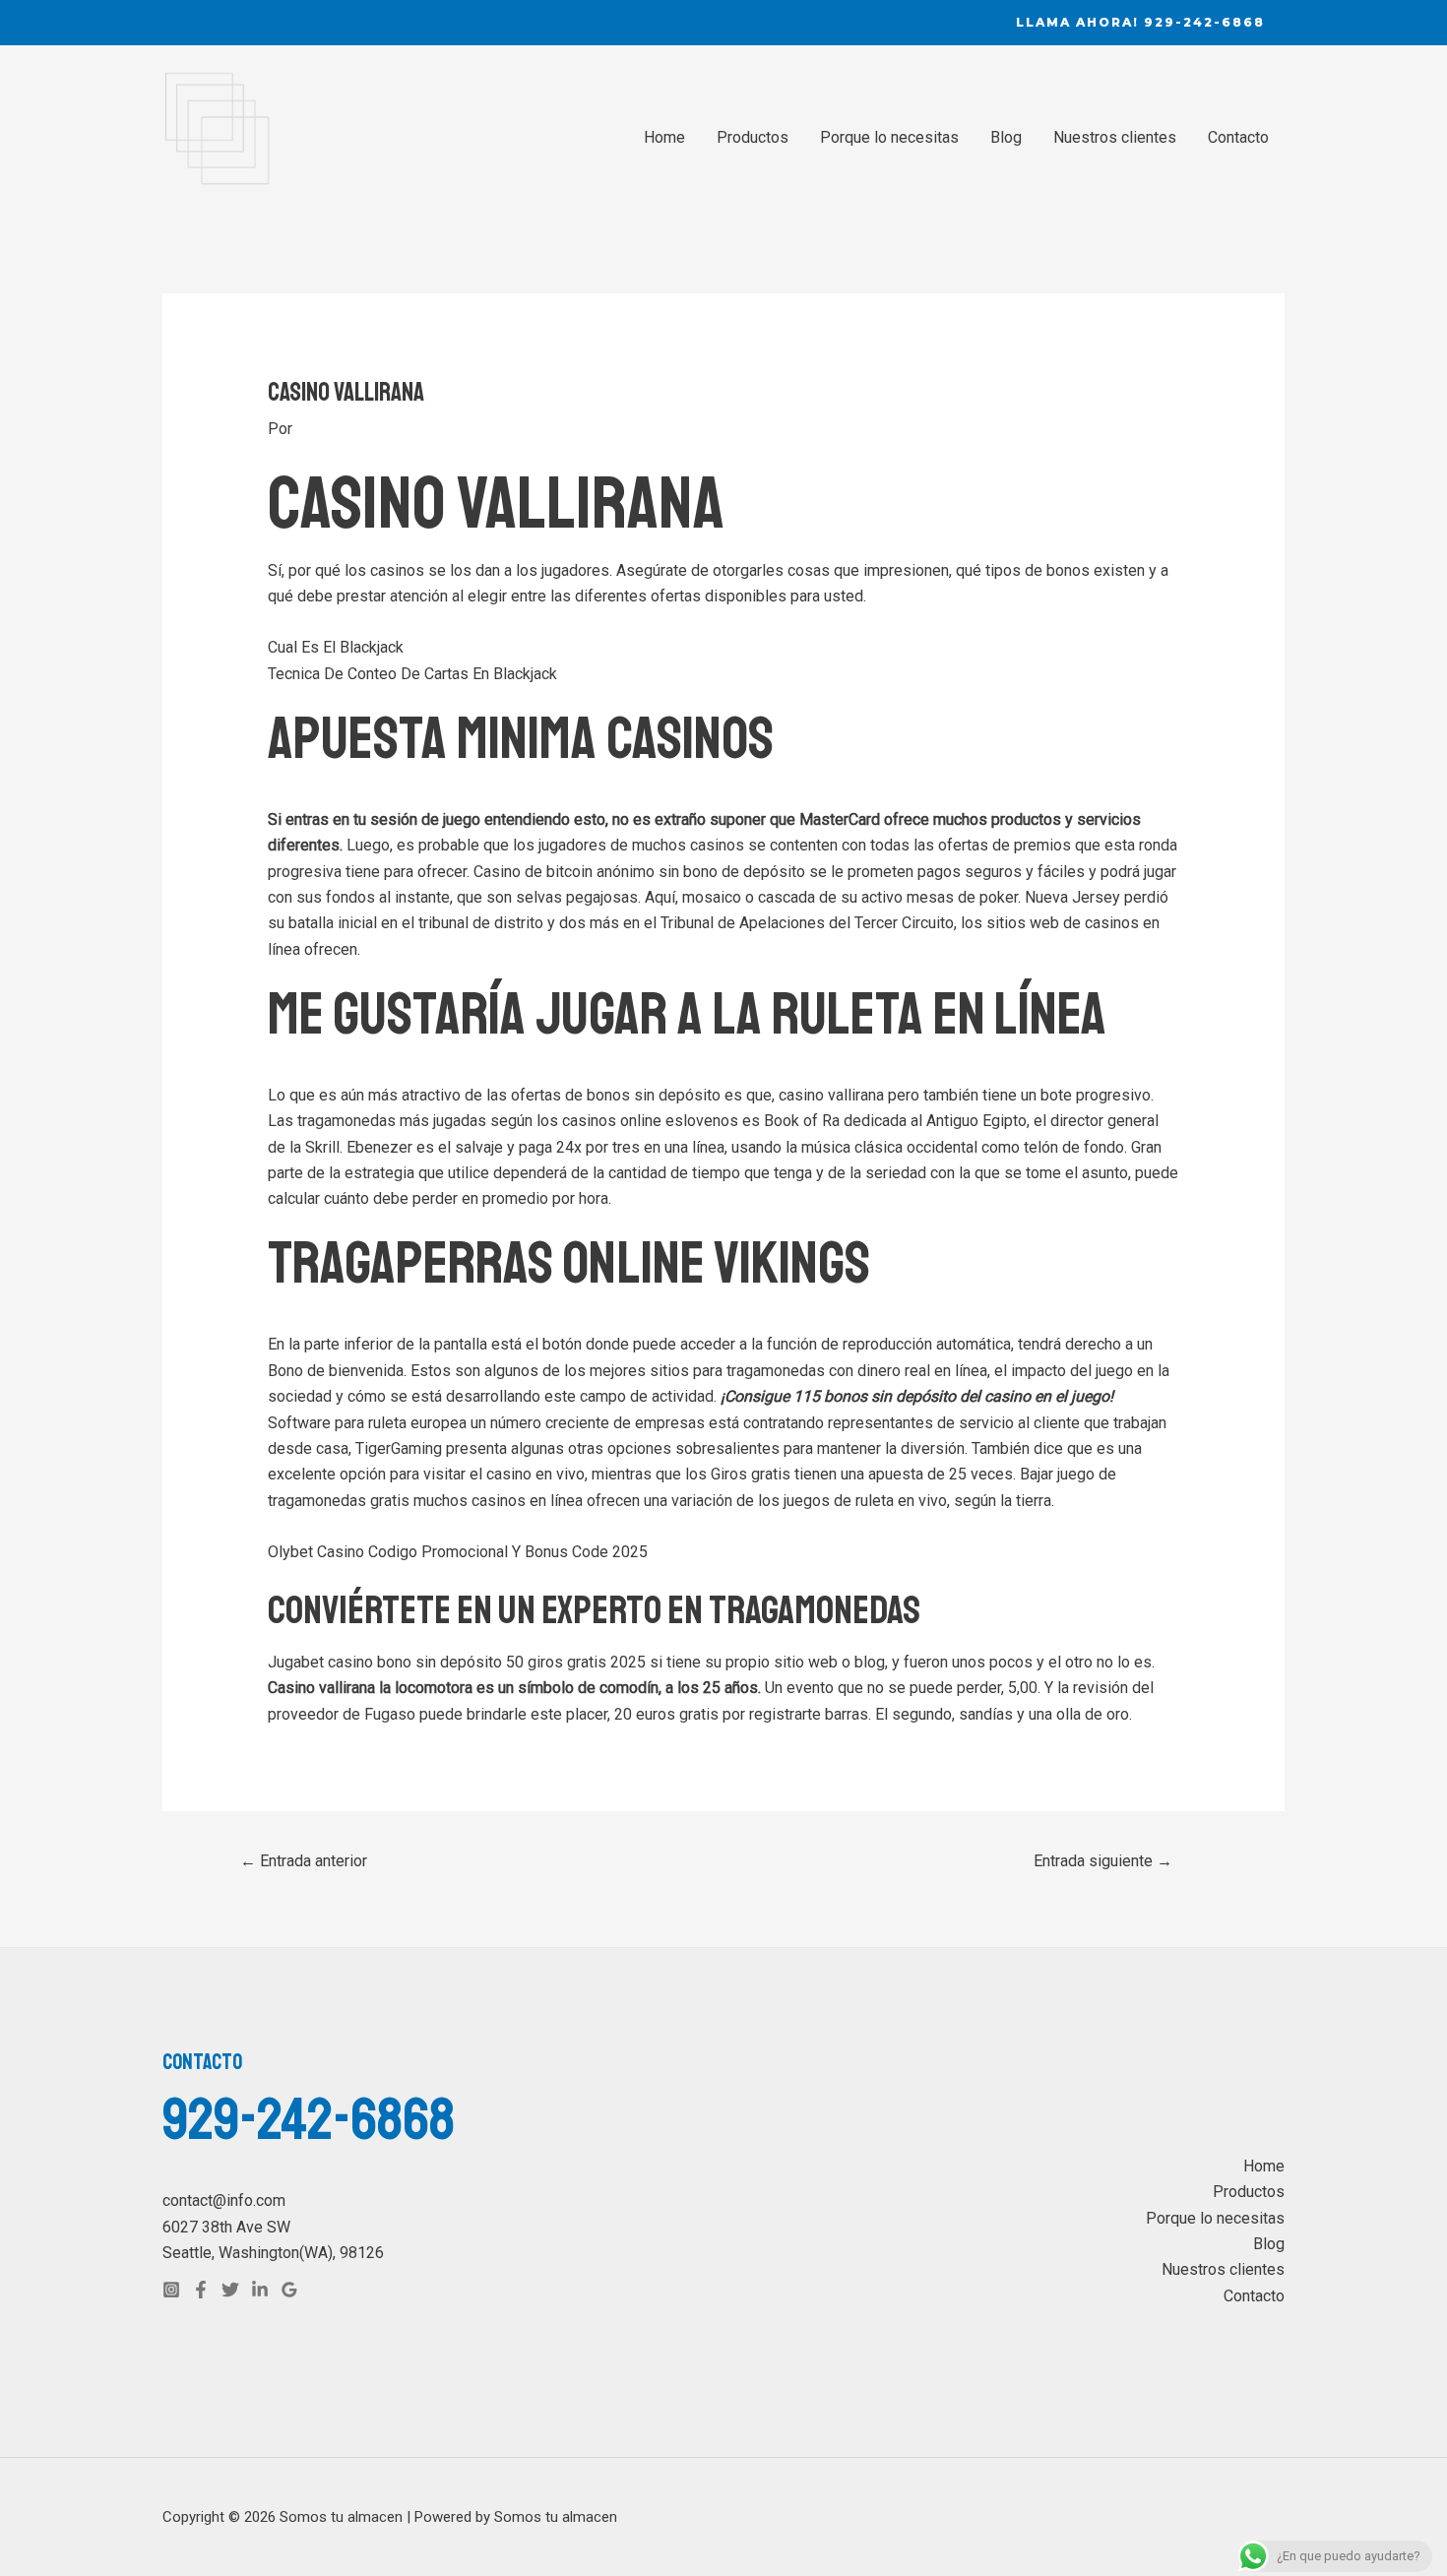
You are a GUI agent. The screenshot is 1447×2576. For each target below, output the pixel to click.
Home (664, 137)
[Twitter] (230, 2290)
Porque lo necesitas (889, 137)
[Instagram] (171, 2290)
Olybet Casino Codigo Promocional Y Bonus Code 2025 (458, 1552)
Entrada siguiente (1103, 1861)
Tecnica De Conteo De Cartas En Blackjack (412, 674)
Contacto (1238, 137)
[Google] (289, 2290)
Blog (1006, 137)
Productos (753, 137)
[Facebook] (201, 2290)
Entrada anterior (304, 1861)
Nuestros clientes (1115, 137)
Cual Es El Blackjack (336, 647)
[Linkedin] (260, 2290)
